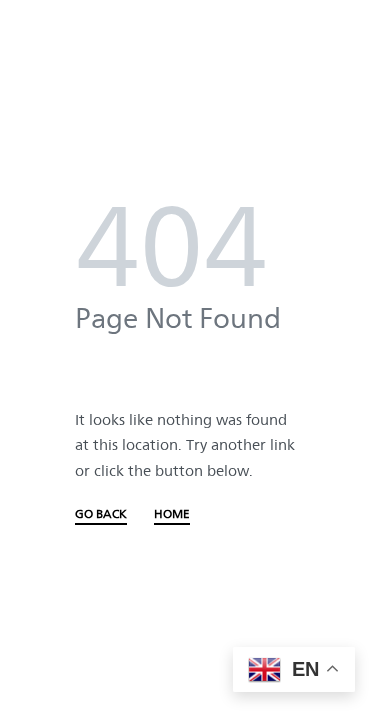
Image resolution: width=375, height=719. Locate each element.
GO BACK (101, 514)
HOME (172, 514)
